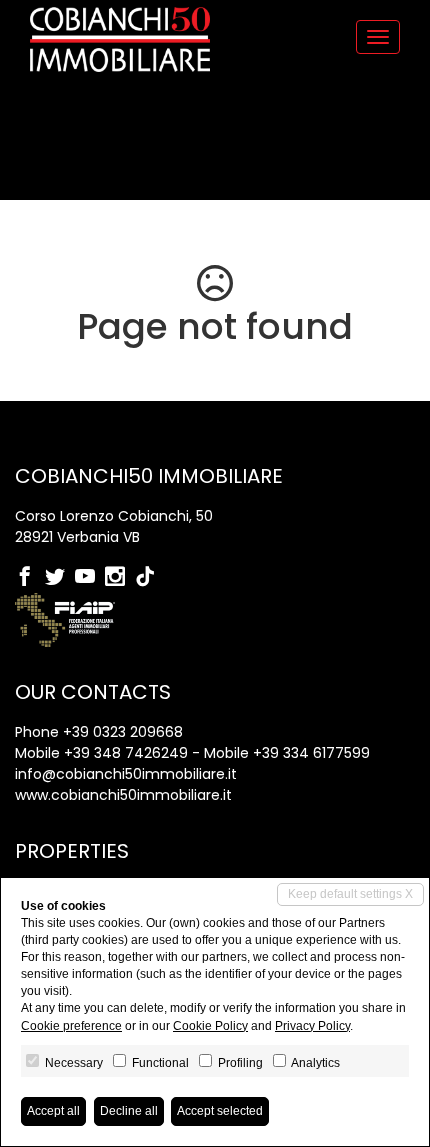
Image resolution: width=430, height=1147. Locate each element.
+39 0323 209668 (123, 732)
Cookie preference (71, 1026)
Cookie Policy (210, 1026)
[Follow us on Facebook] (30, 578)
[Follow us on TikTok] (150, 578)
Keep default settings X (350, 894)
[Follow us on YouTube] (90, 578)
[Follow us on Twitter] (60, 578)
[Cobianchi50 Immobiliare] (120, 39)
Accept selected (220, 1111)
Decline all (129, 1111)
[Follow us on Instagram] (120, 578)
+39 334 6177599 (311, 753)
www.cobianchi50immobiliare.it (123, 795)
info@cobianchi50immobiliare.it (126, 774)
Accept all (53, 1111)
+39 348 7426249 (126, 753)
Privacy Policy (312, 1026)
